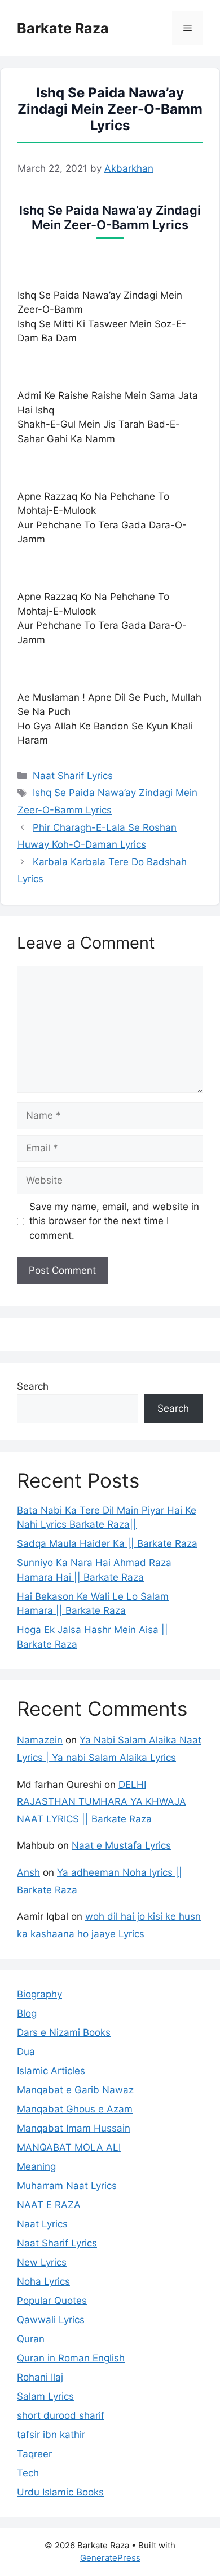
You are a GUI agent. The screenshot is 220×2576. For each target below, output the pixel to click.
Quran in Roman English (71, 2358)
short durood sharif (61, 2415)
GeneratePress (110, 2558)
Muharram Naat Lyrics (67, 2186)
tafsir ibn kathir (51, 2435)
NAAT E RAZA (49, 2205)
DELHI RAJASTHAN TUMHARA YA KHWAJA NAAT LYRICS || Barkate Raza (102, 1802)
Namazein (40, 1740)
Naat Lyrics (42, 2224)
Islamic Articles (51, 2071)
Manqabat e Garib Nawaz (75, 2090)
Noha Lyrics (43, 2281)
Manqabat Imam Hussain (74, 2128)
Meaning (36, 2166)
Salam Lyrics (45, 2396)
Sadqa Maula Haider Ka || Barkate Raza (107, 1543)
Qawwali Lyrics (51, 2320)
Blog (27, 2013)
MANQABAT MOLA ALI (69, 2147)
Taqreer (34, 2454)
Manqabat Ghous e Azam (75, 2109)
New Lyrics (42, 2262)
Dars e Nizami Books (64, 2032)
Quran (31, 2339)
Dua (26, 2052)
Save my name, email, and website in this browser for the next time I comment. (114, 1221)
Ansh (28, 1872)
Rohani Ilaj (40, 2377)
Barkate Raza (63, 28)
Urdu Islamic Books (60, 2492)
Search (33, 1386)
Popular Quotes (52, 2301)
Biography (39, 1994)
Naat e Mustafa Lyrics (121, 1845)
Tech (28, 2473)
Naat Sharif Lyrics (73, 776)
